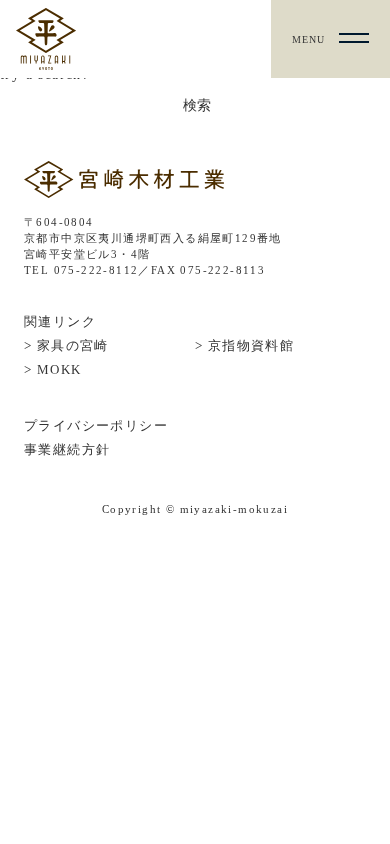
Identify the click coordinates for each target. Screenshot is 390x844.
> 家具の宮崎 (66, 345)
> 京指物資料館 (244, 345)
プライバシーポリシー (96, 425)
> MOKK (52, 369)
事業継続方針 (67, 449)
